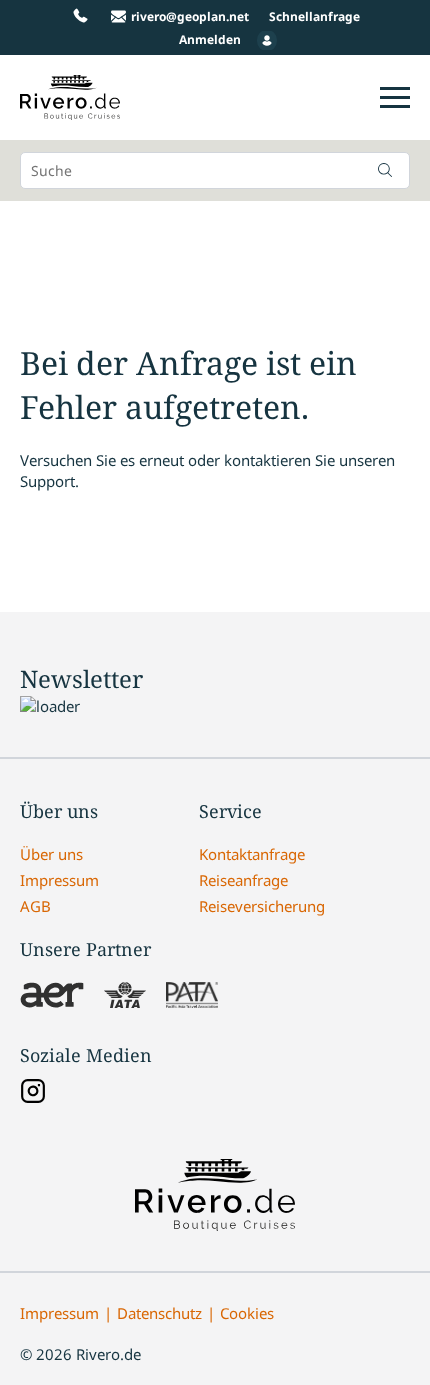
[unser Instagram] (33, 1093)
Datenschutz (159, 1313)
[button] (385, 170)
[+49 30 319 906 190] (81, 16)
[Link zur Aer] (52, 997)
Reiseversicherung (262, 906)
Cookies (247, 1313)
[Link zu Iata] (125, 997)
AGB (35, 906)
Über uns (51, 854)
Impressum (59, 880)
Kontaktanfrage (252, 854)
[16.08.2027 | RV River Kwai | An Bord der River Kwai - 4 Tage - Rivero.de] (70, 109)
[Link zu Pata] (192, 997)
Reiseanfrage (243, 880)
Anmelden (210, 39)
